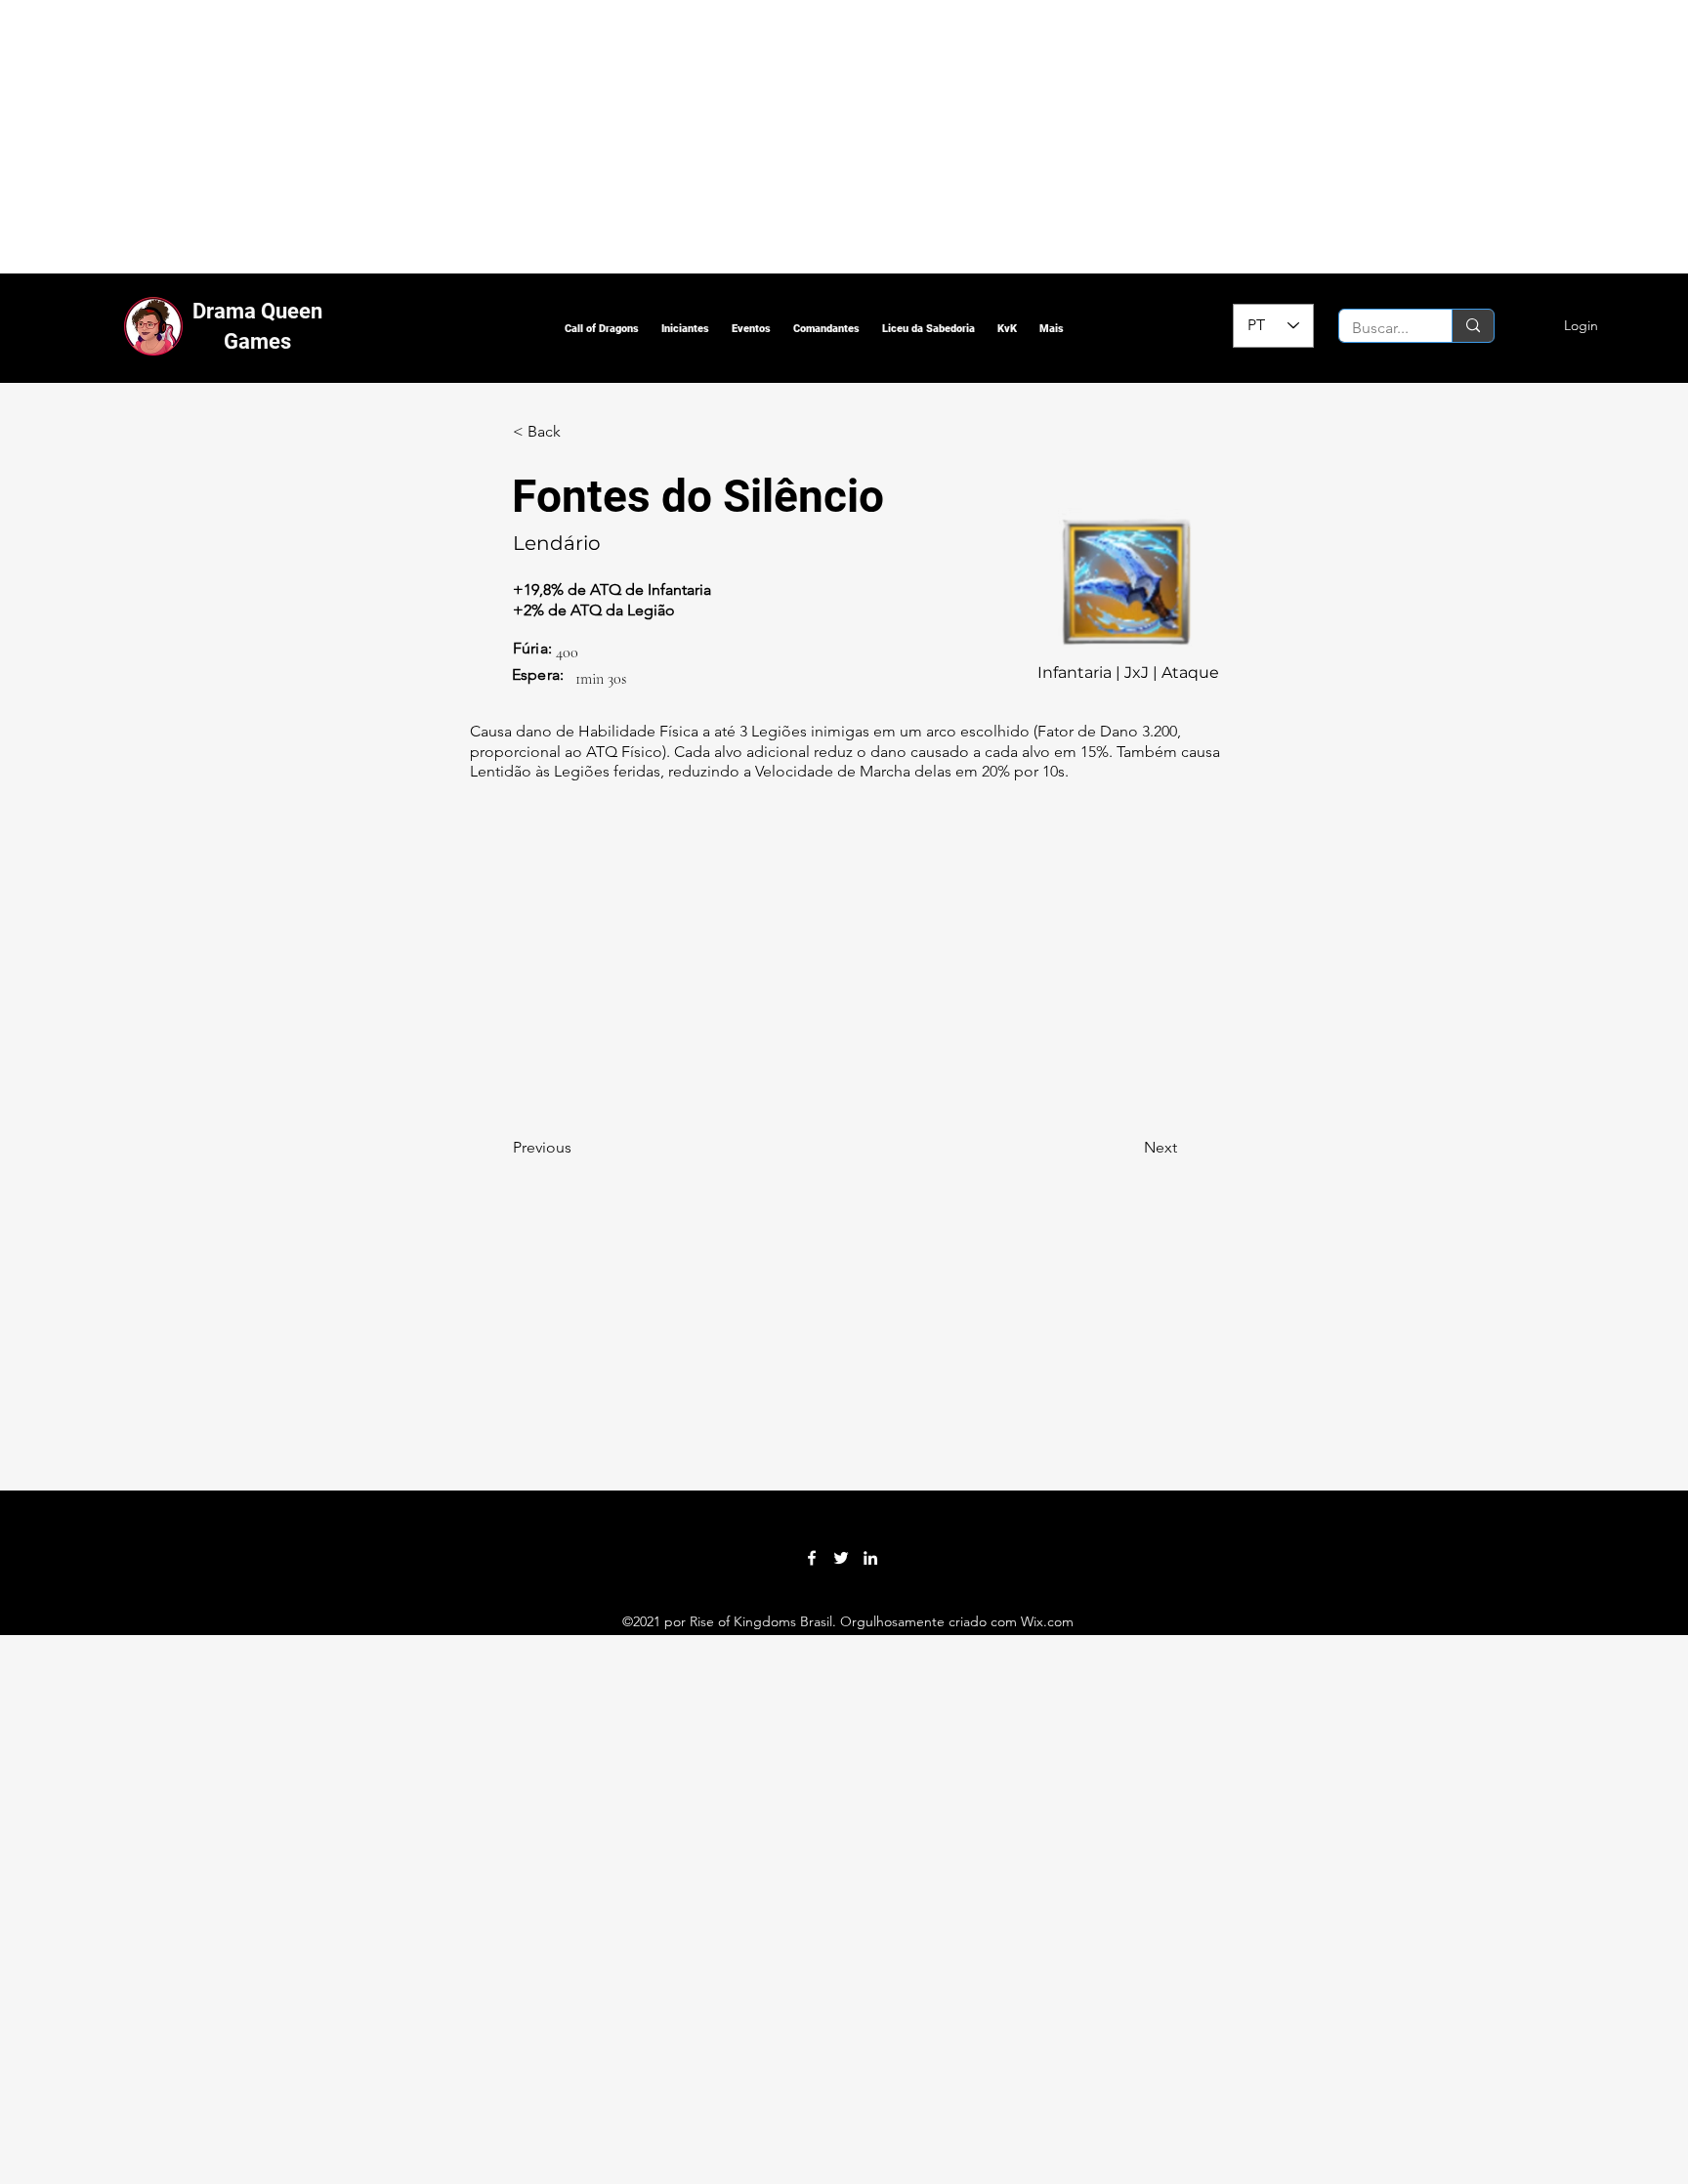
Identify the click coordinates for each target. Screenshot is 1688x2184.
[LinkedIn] (870, 1558)
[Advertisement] (586, 137)
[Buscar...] (1473, 326)
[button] (602, 329)
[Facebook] (812, 1558)
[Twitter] (841, 1558)
